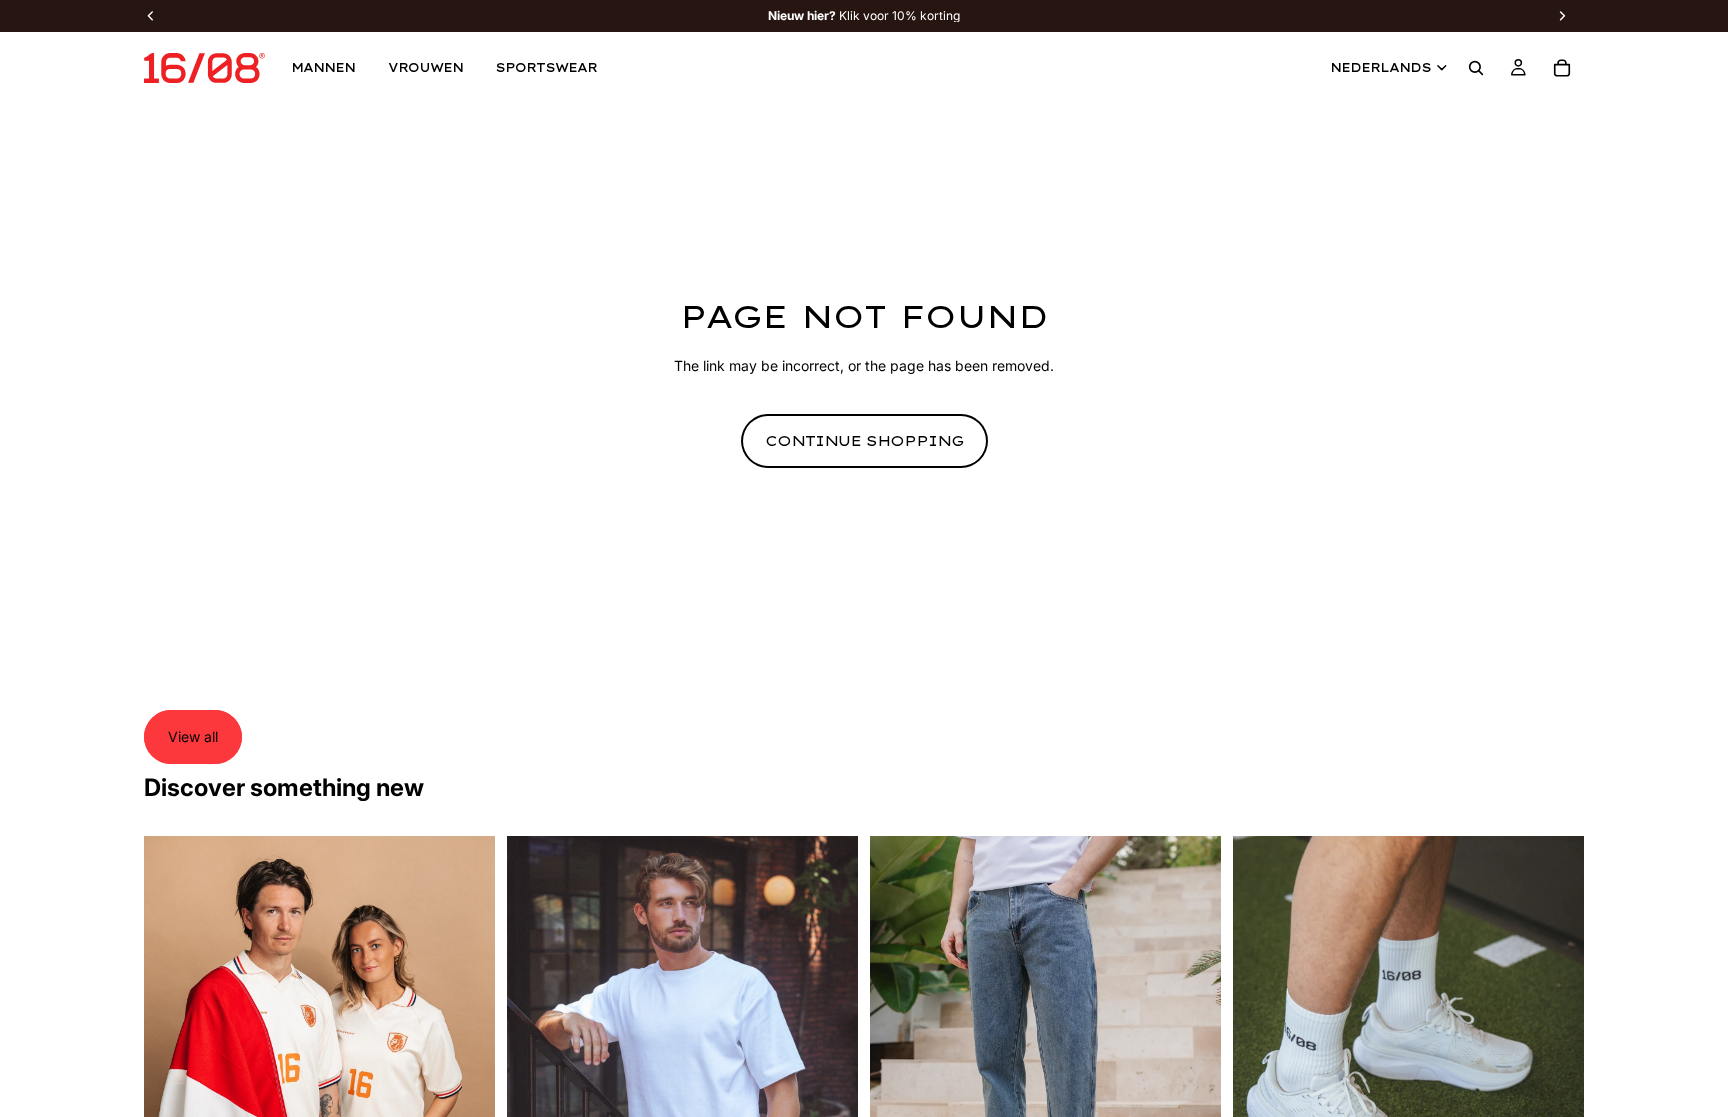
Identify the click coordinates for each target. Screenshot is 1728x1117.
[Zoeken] (1476, 68)
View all (193, 736)
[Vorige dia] (174, 1055)
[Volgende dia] (465, 1055)
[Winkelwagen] (1562, 68)
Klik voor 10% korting (864, 16)
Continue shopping (864, 441)
